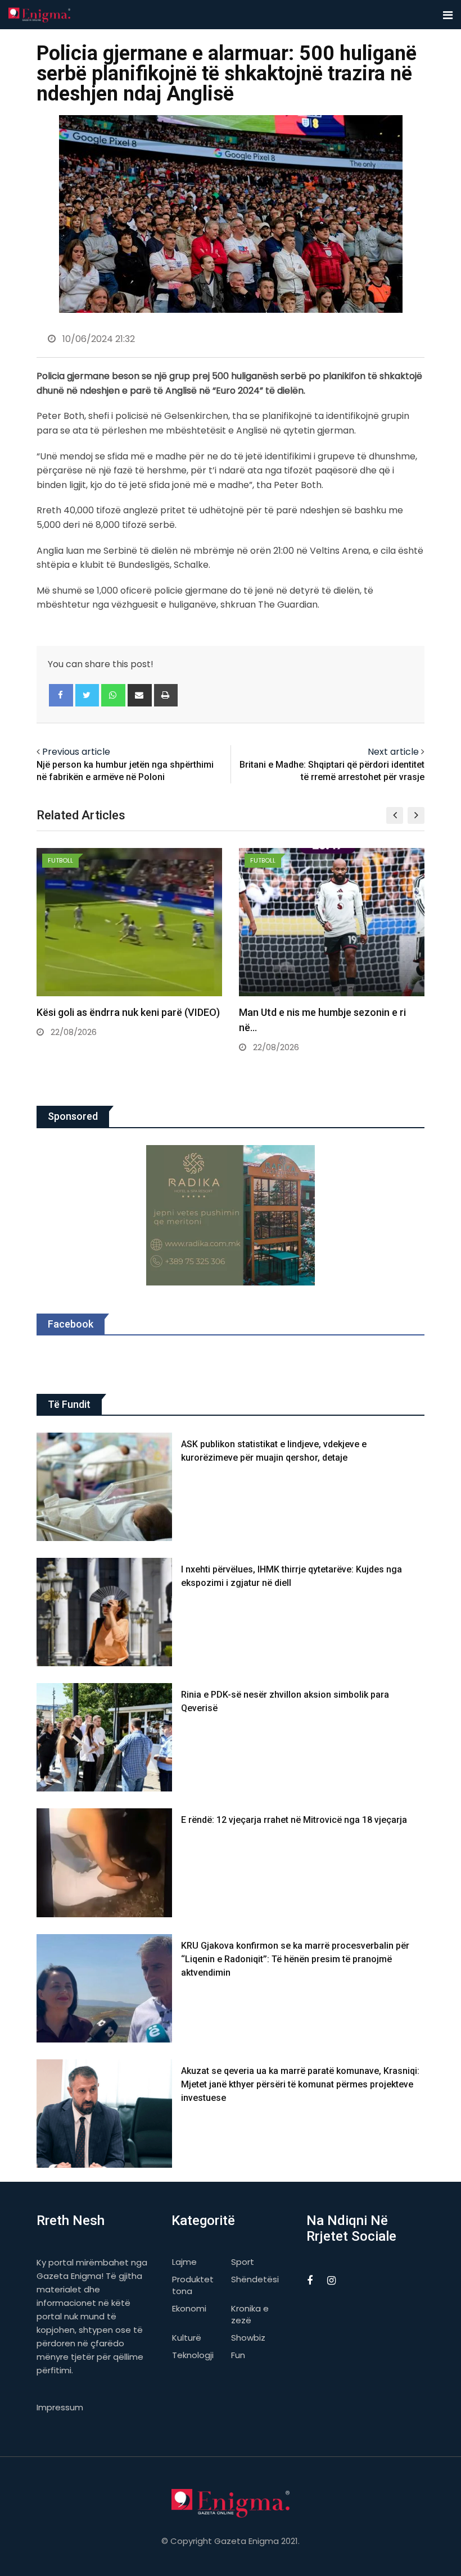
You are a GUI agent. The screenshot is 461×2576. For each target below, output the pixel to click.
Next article (393, 752)
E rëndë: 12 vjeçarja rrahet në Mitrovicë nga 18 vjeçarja (294, 1820)
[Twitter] (87, 695)
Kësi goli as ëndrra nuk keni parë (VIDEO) (128, 1012)
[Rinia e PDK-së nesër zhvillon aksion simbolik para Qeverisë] (105, 1737)
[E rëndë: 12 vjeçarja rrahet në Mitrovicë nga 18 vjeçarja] (105, 1863)
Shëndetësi (255, 2279)
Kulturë (187, 2338)
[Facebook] (61, 695)
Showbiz (248, 2338)
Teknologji (193, 2355)
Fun (238, 2355)
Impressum (60, 2407)
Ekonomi (189, 2308)
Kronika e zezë (250, 2314)
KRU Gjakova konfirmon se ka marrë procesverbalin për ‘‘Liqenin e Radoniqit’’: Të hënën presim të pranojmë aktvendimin (295, 1959)
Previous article (76, 752)
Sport (243, 2262)
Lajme (184, 2262)
